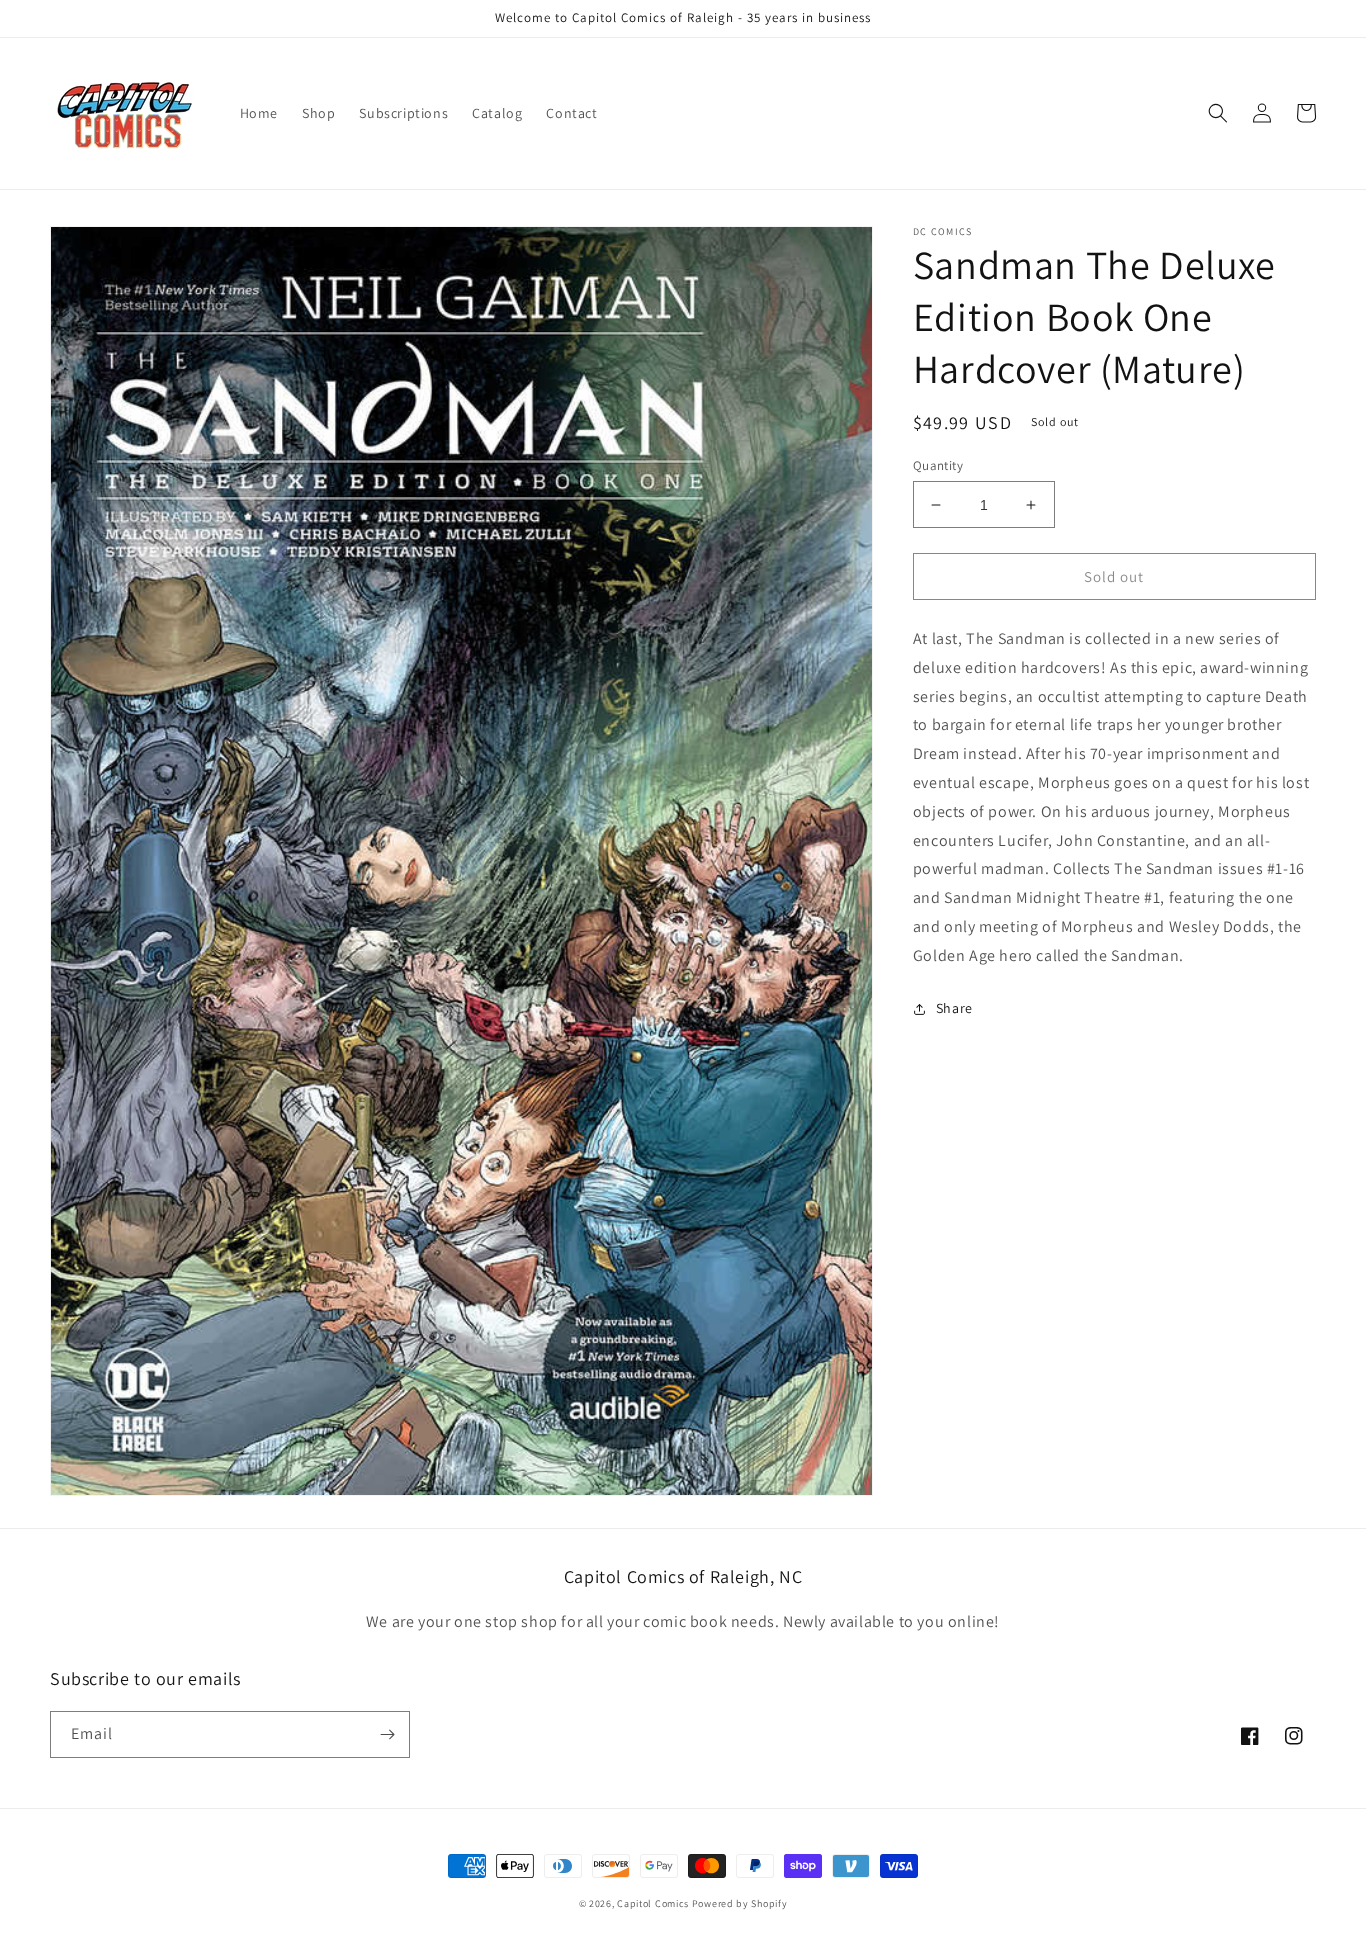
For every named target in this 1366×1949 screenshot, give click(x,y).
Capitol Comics (653, 1903)
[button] (1218, 113)
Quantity (938, 465)
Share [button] (954, 1008)
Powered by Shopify (740, 1903)
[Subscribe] (387, 1734)
